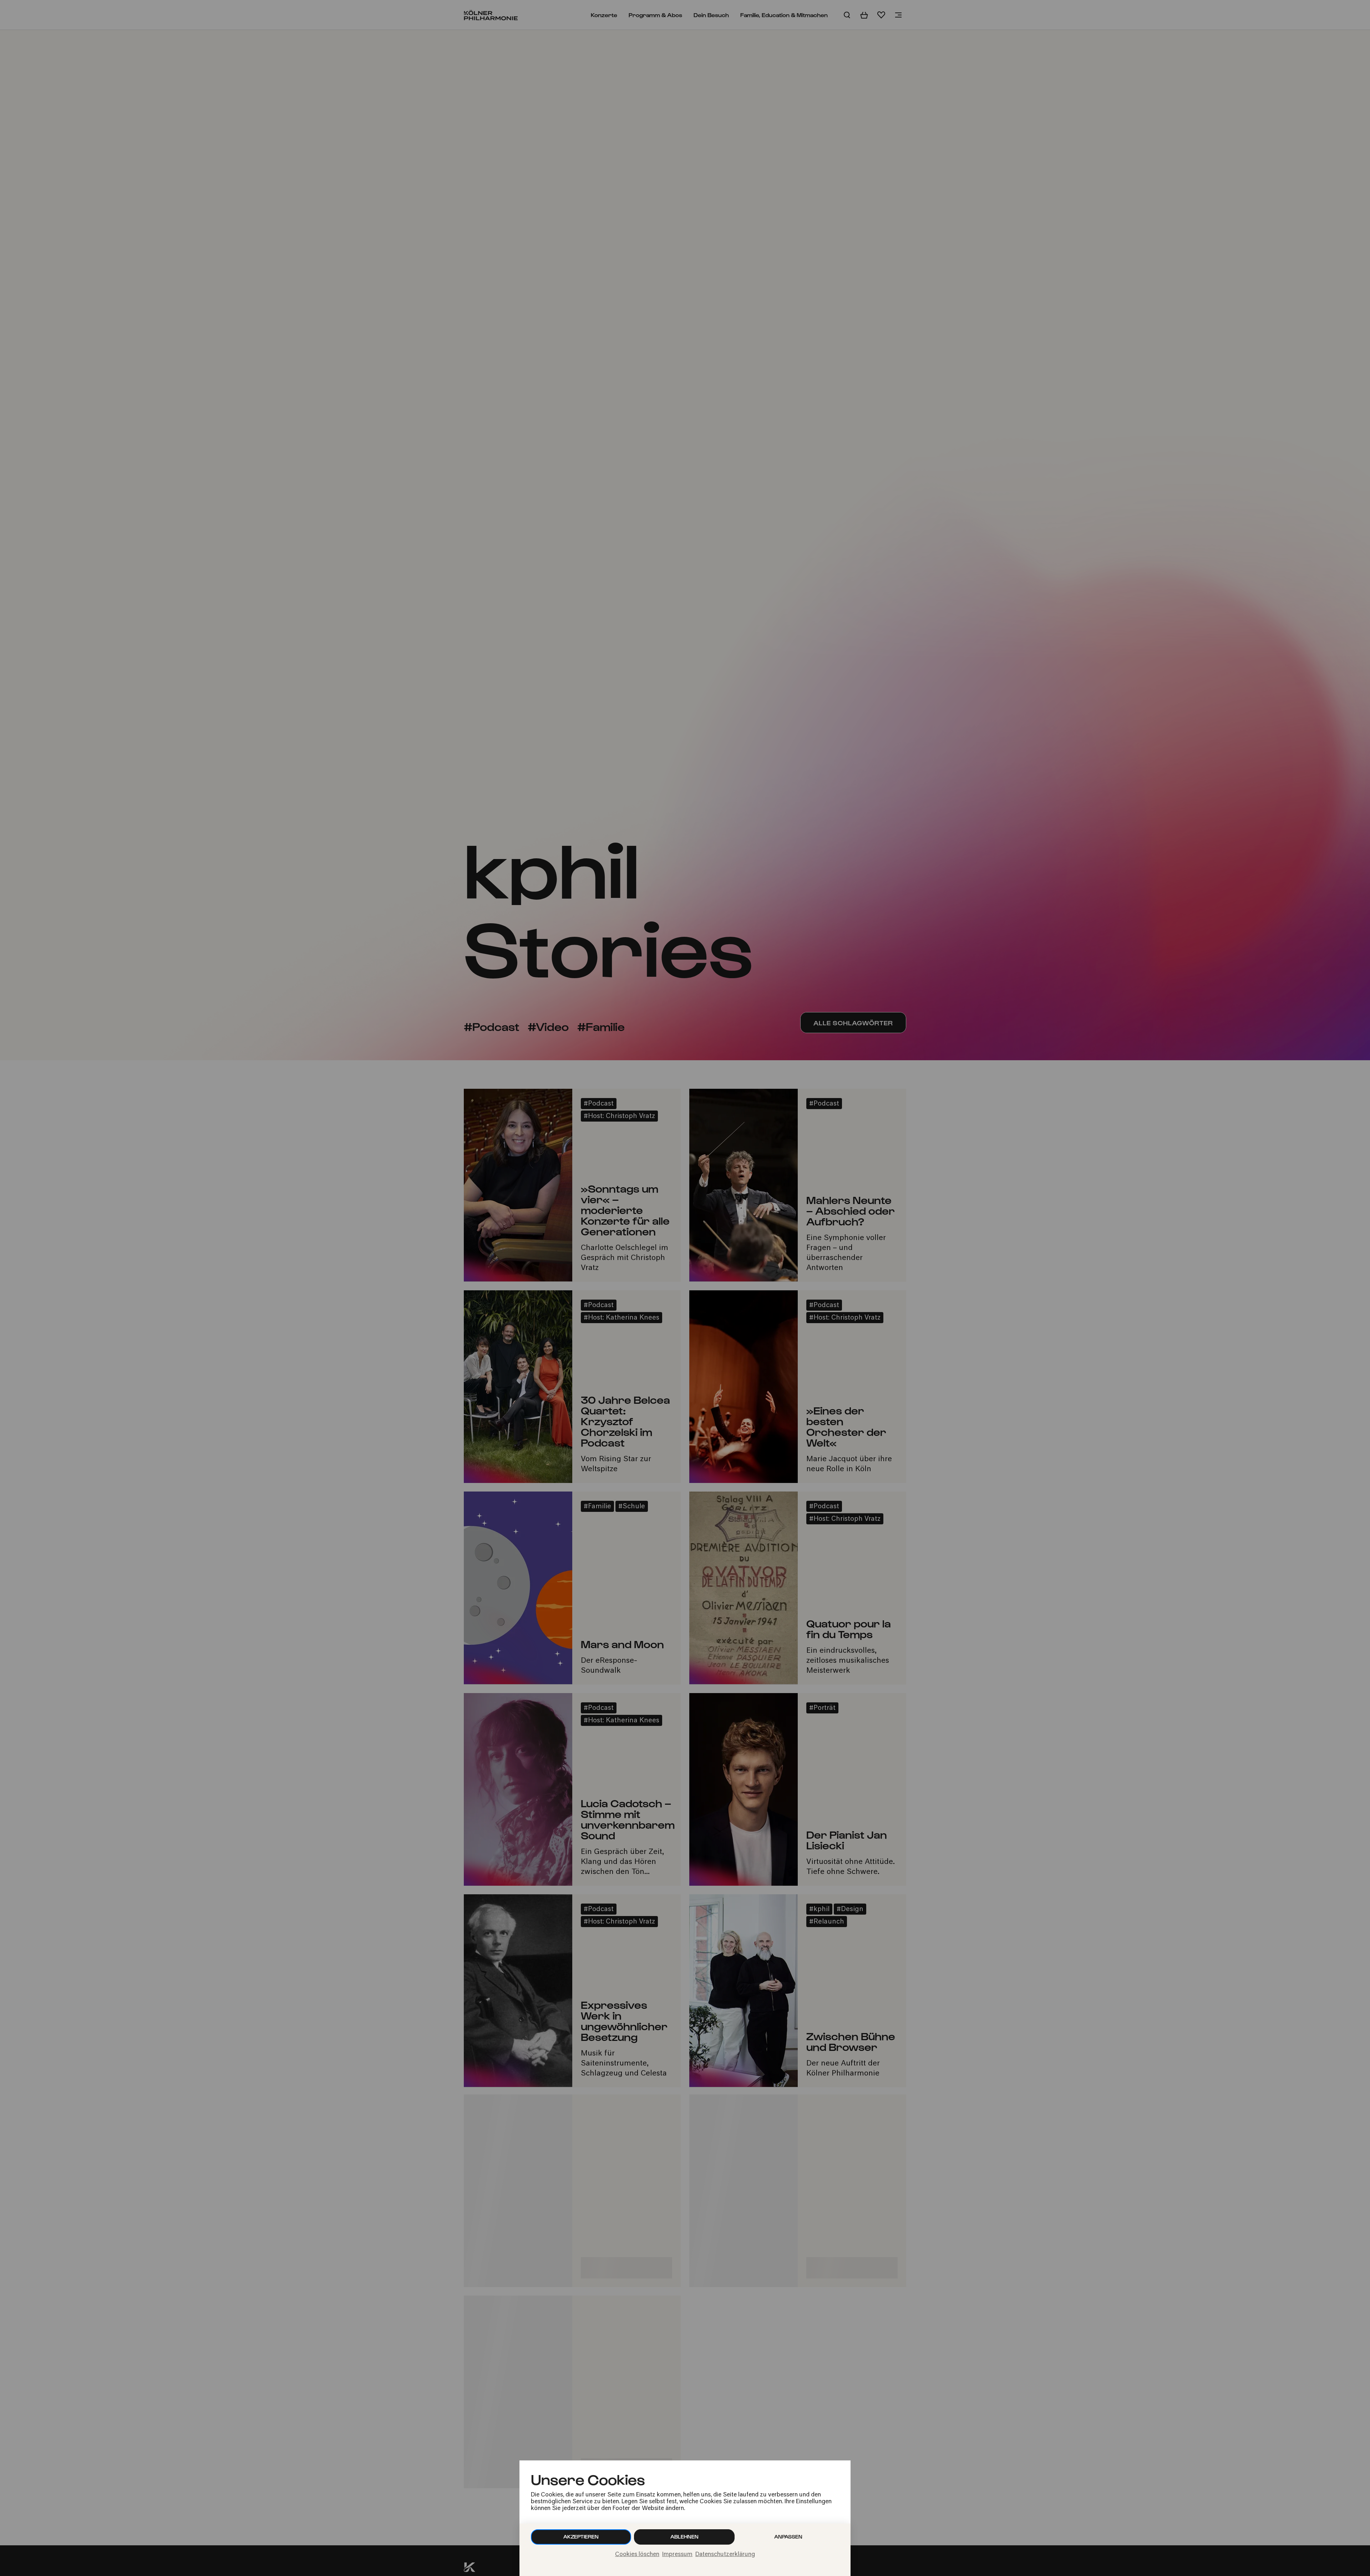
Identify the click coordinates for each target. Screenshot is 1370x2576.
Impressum (677, 2555)
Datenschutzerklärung (725, 2555)
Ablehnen (684, 2537)
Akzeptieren (581, 2537)
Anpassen (788, 2537)
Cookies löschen (637, 2555)
